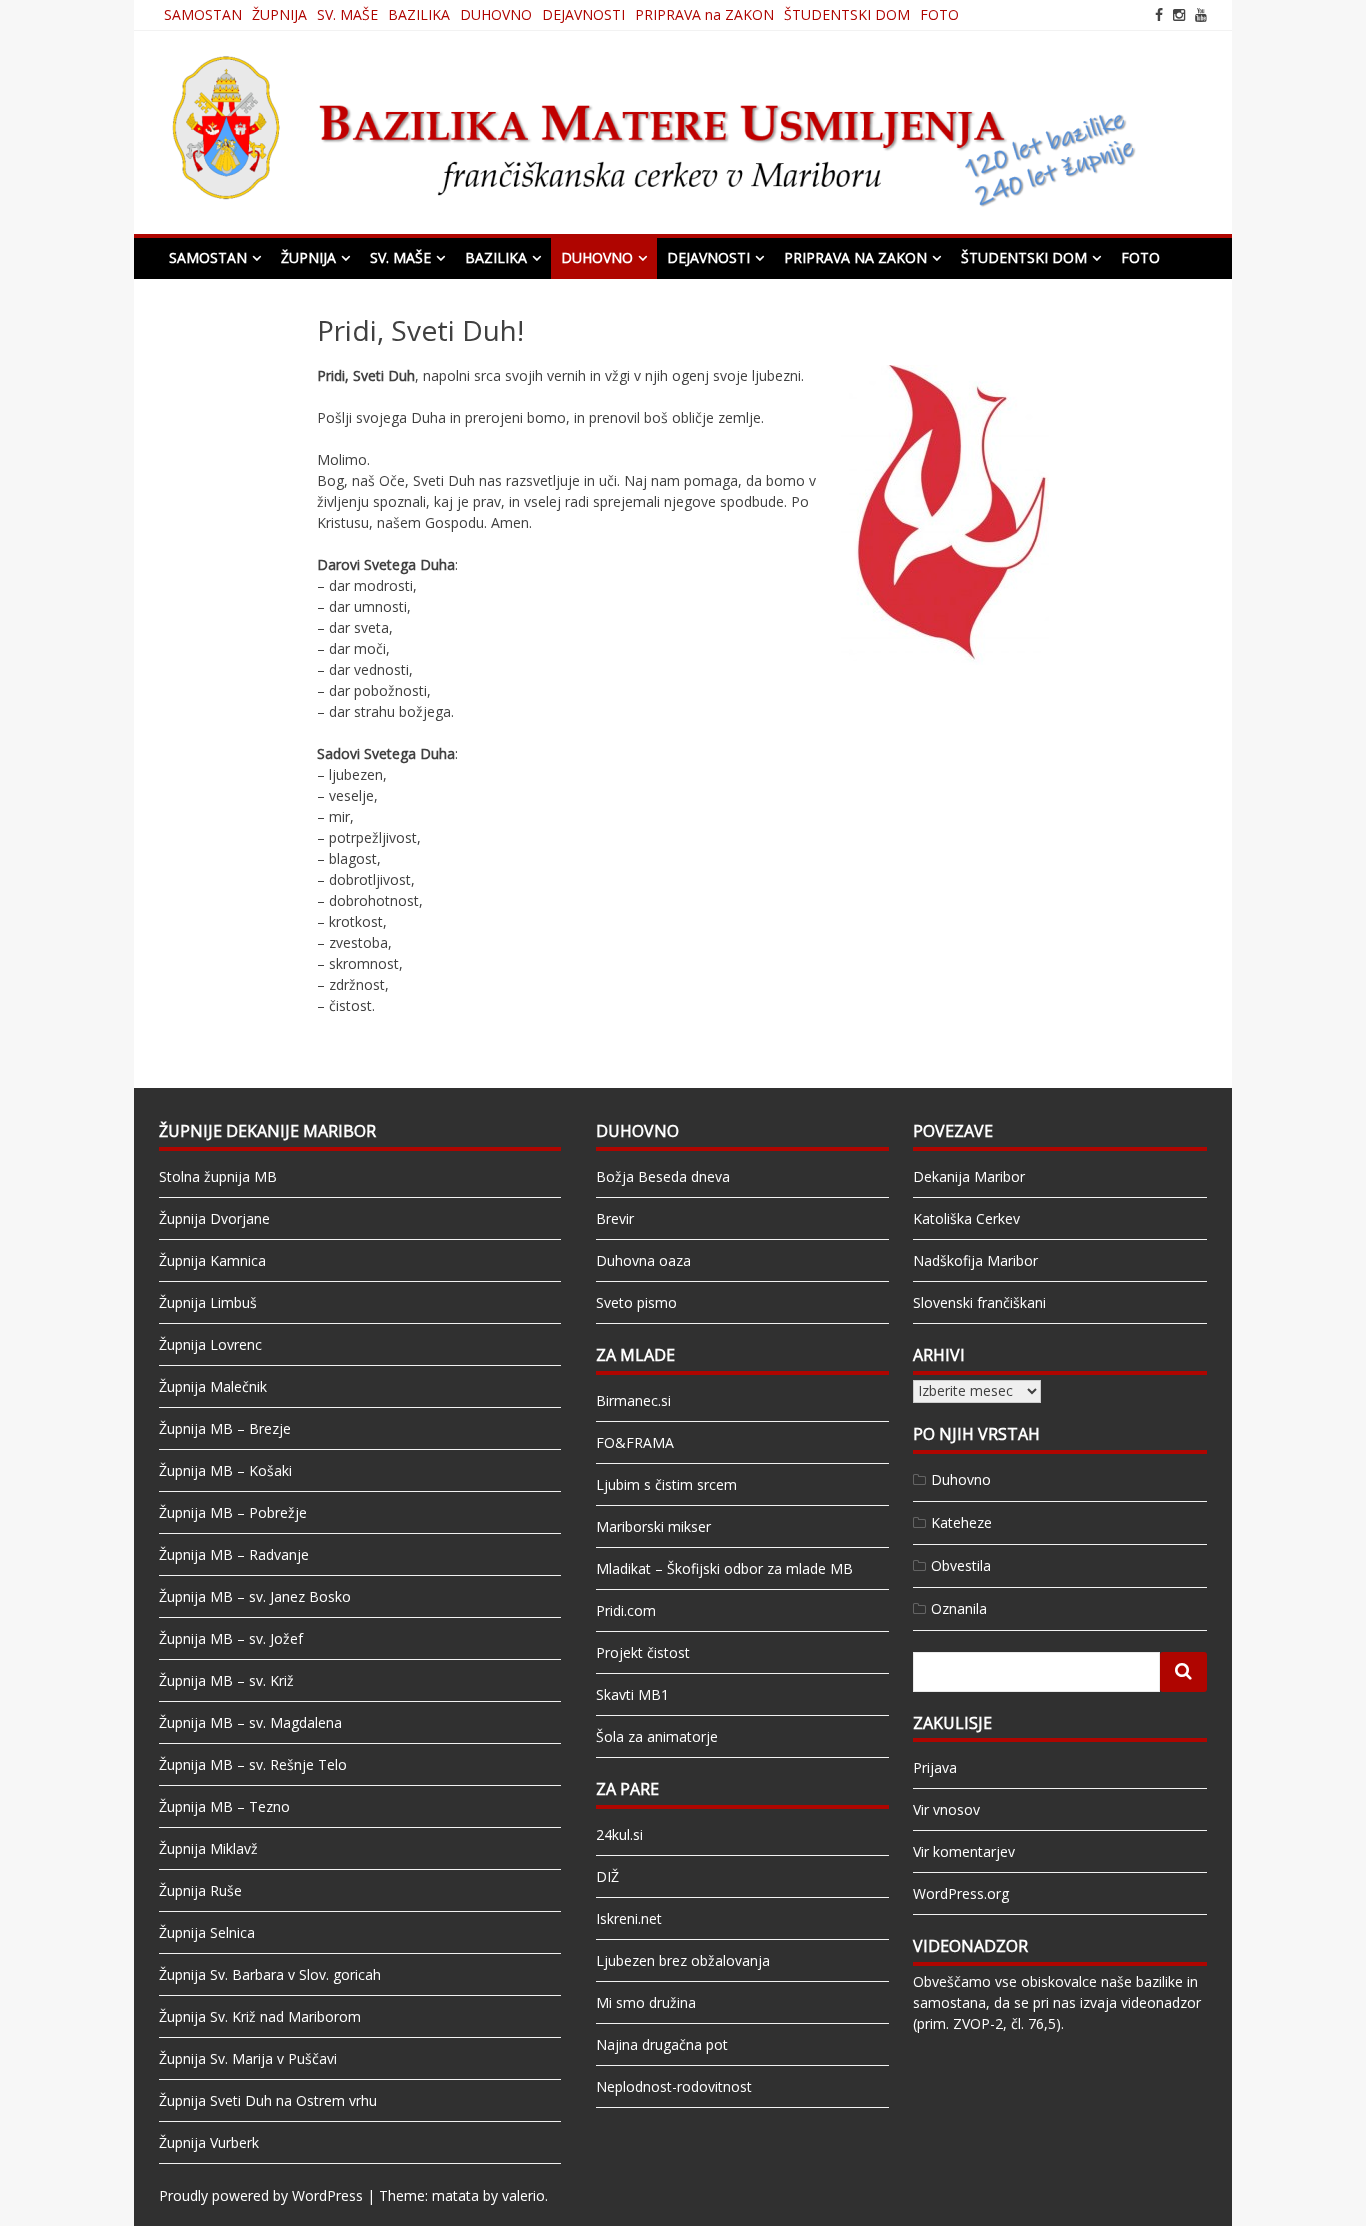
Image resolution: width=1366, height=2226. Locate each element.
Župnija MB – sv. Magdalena (250, 1722)
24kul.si (619, 1834)
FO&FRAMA (635, 1442)
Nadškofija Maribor (975, 1260)
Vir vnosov (946, 1809)
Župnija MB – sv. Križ (226, 1680)
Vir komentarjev (964, 1851)
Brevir (615, 1218)
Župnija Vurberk (209, 2142)
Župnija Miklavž (208, 1848)
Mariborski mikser (653, 1526)
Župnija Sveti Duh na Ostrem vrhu (268, 2100)
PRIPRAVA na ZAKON (704, 14)
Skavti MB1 (632, 1694)
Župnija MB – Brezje (225, 1428)
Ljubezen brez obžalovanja (683, 1960)
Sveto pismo (636, 1302)
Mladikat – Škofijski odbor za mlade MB (724, 1568)
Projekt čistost (643, 1652)
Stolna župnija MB (218, 1176)
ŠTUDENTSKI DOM (847, 14)
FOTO (939, 14)
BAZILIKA (419, 14)
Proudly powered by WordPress (261, 2195)
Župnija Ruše (200, 1890)
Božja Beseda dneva (663, 1176)
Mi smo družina (646, 2002)
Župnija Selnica (207, 1932)
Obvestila (961, 1565)
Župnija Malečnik (213, 1386)
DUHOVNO (496, 14)
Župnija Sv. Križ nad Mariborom (260, 2016)
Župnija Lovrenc (210, 1344)
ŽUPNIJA (279, 14)
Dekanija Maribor (969, 1176)
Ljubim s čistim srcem (666, 1484)
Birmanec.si (633, 1400)
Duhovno (961, 1479)
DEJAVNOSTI (583, 14)
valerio (523, 2195)
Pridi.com (626, 1610)
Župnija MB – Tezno (224, 1806)
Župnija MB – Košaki (225, 1470)
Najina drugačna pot (662, 2044)
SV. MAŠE (347, 14)
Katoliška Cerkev (966, 1218)
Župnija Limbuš (208, 1302)
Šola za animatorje (657, 1736)
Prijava (935, 1767)
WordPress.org (961, 1893)
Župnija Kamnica (212, 1260)
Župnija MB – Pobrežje (233, 1512)
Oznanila (959, 1608)
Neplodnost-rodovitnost (674, 2086)
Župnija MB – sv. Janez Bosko (255, 1596)
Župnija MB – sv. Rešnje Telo (253, 1764)
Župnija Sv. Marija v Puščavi (248, 2058)
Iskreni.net (629, 1918)
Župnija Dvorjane (214, 1218)
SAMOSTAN (203, 14)
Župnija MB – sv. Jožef (231, 1638)
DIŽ (607, 1876)
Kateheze (961, 1522)
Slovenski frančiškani (979, 1302)
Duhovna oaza (643, 1260)
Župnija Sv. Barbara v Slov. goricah (270, 1974)
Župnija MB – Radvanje (234, 1554)
